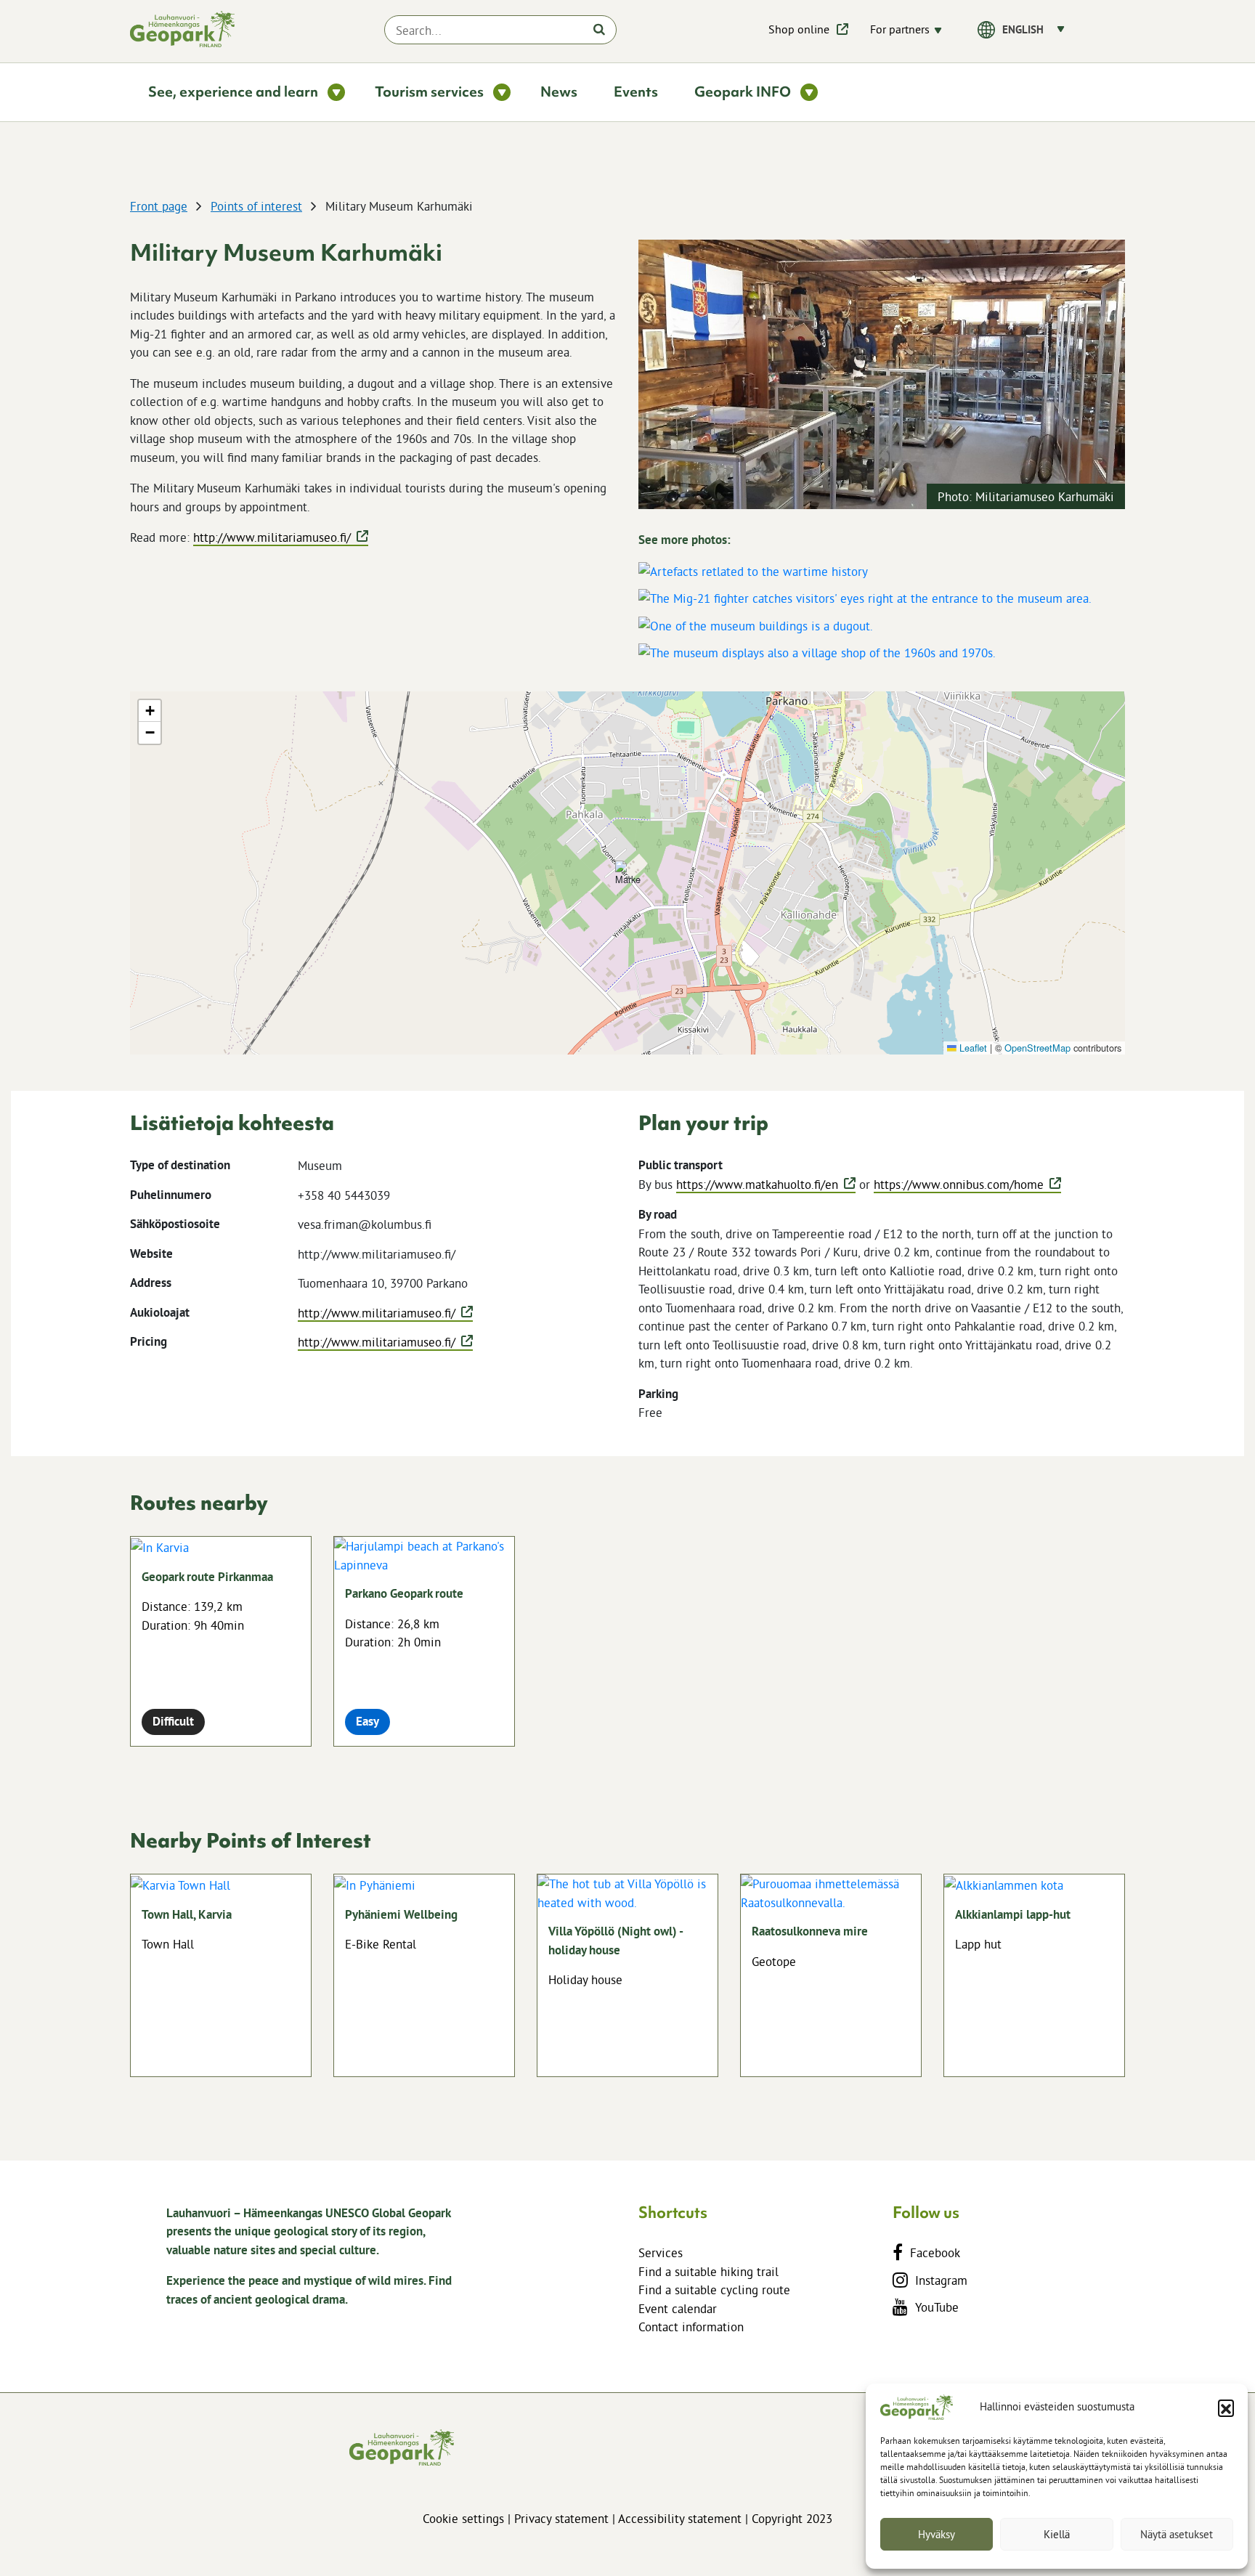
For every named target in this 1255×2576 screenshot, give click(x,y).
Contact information (691, 2327)
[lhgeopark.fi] (182, 29)
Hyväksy (937, 2534)
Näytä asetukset (1177, 2534)
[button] (1226, 2408)
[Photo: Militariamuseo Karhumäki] (882, 373)
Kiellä (1057, 2534)
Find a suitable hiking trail (708, 2271)
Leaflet (972, 1048)
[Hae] (599, 29)
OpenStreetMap (1037, 1048)
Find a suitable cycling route (714, 2289)
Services (661, 2252)
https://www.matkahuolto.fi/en (757, 1184)
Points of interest (256, 206)
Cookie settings (463, 2518)
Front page (159, 206)
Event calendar (678, 2308)
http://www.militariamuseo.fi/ (272, 537)
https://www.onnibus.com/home (959, 1184)
